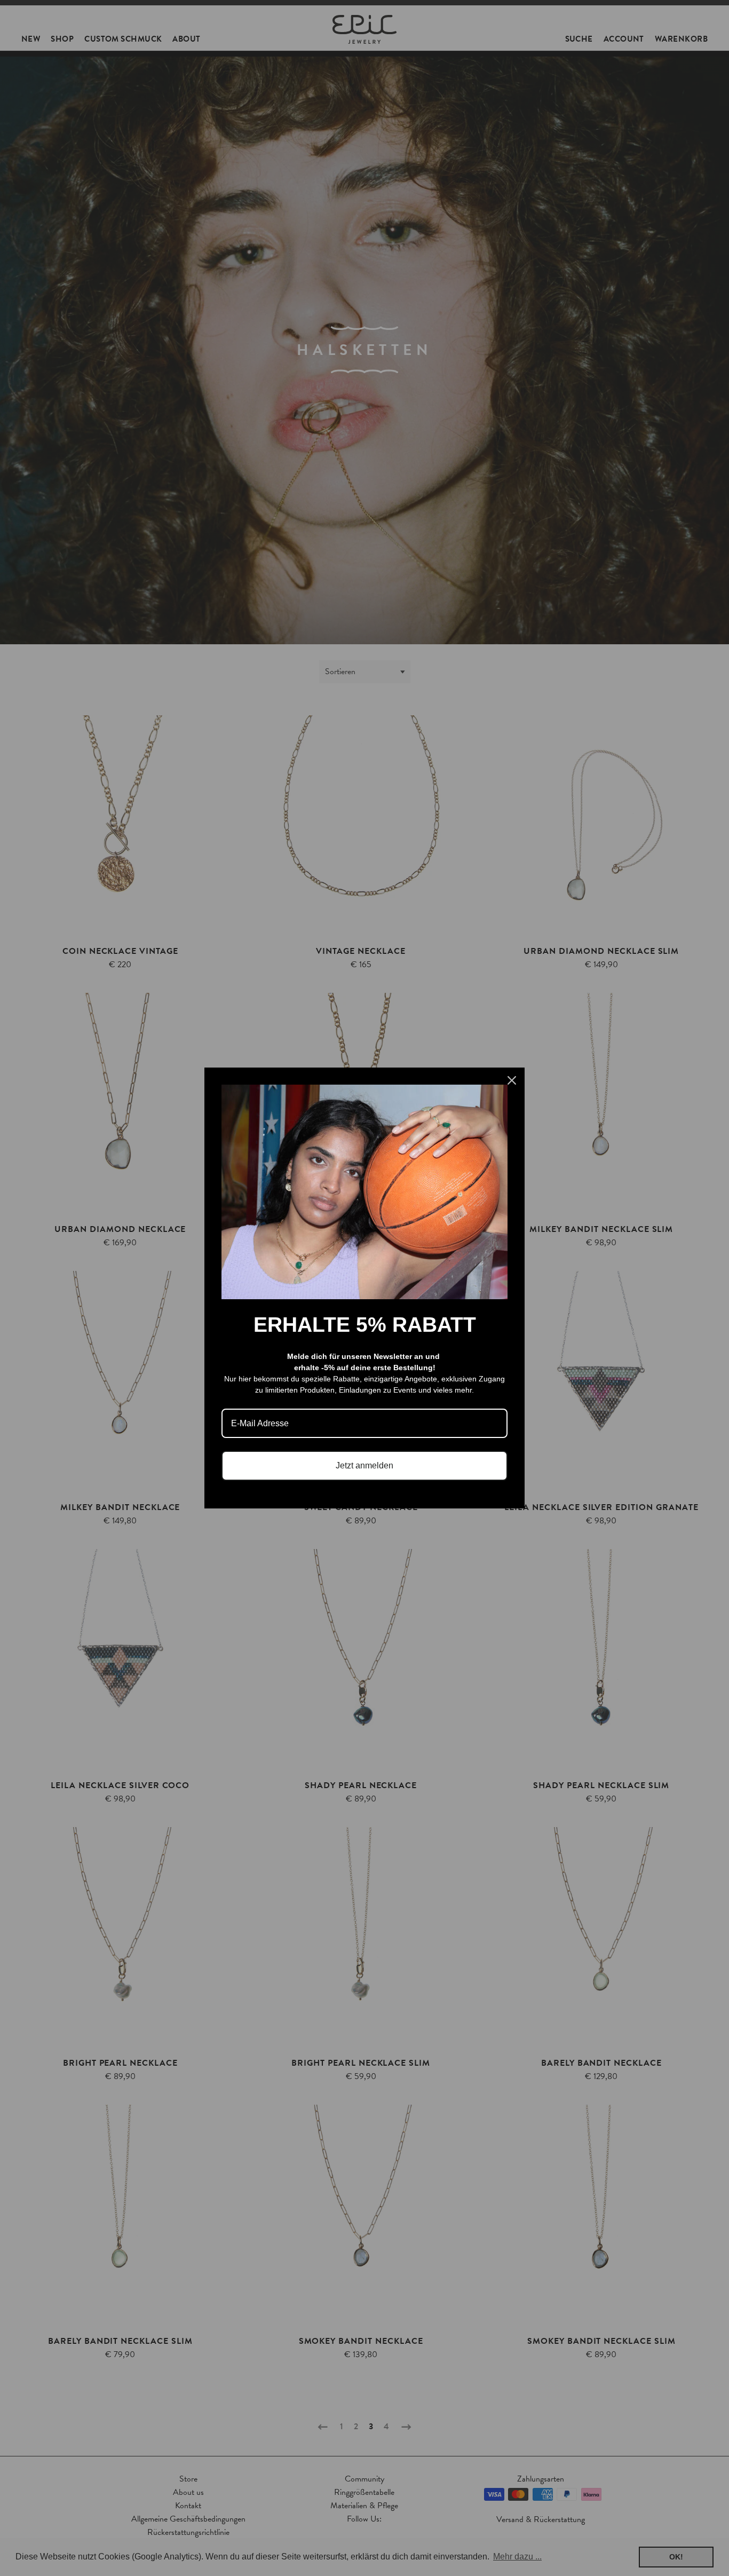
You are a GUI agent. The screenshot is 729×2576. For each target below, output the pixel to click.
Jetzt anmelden (364, 1465)
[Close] (512, 1080)
